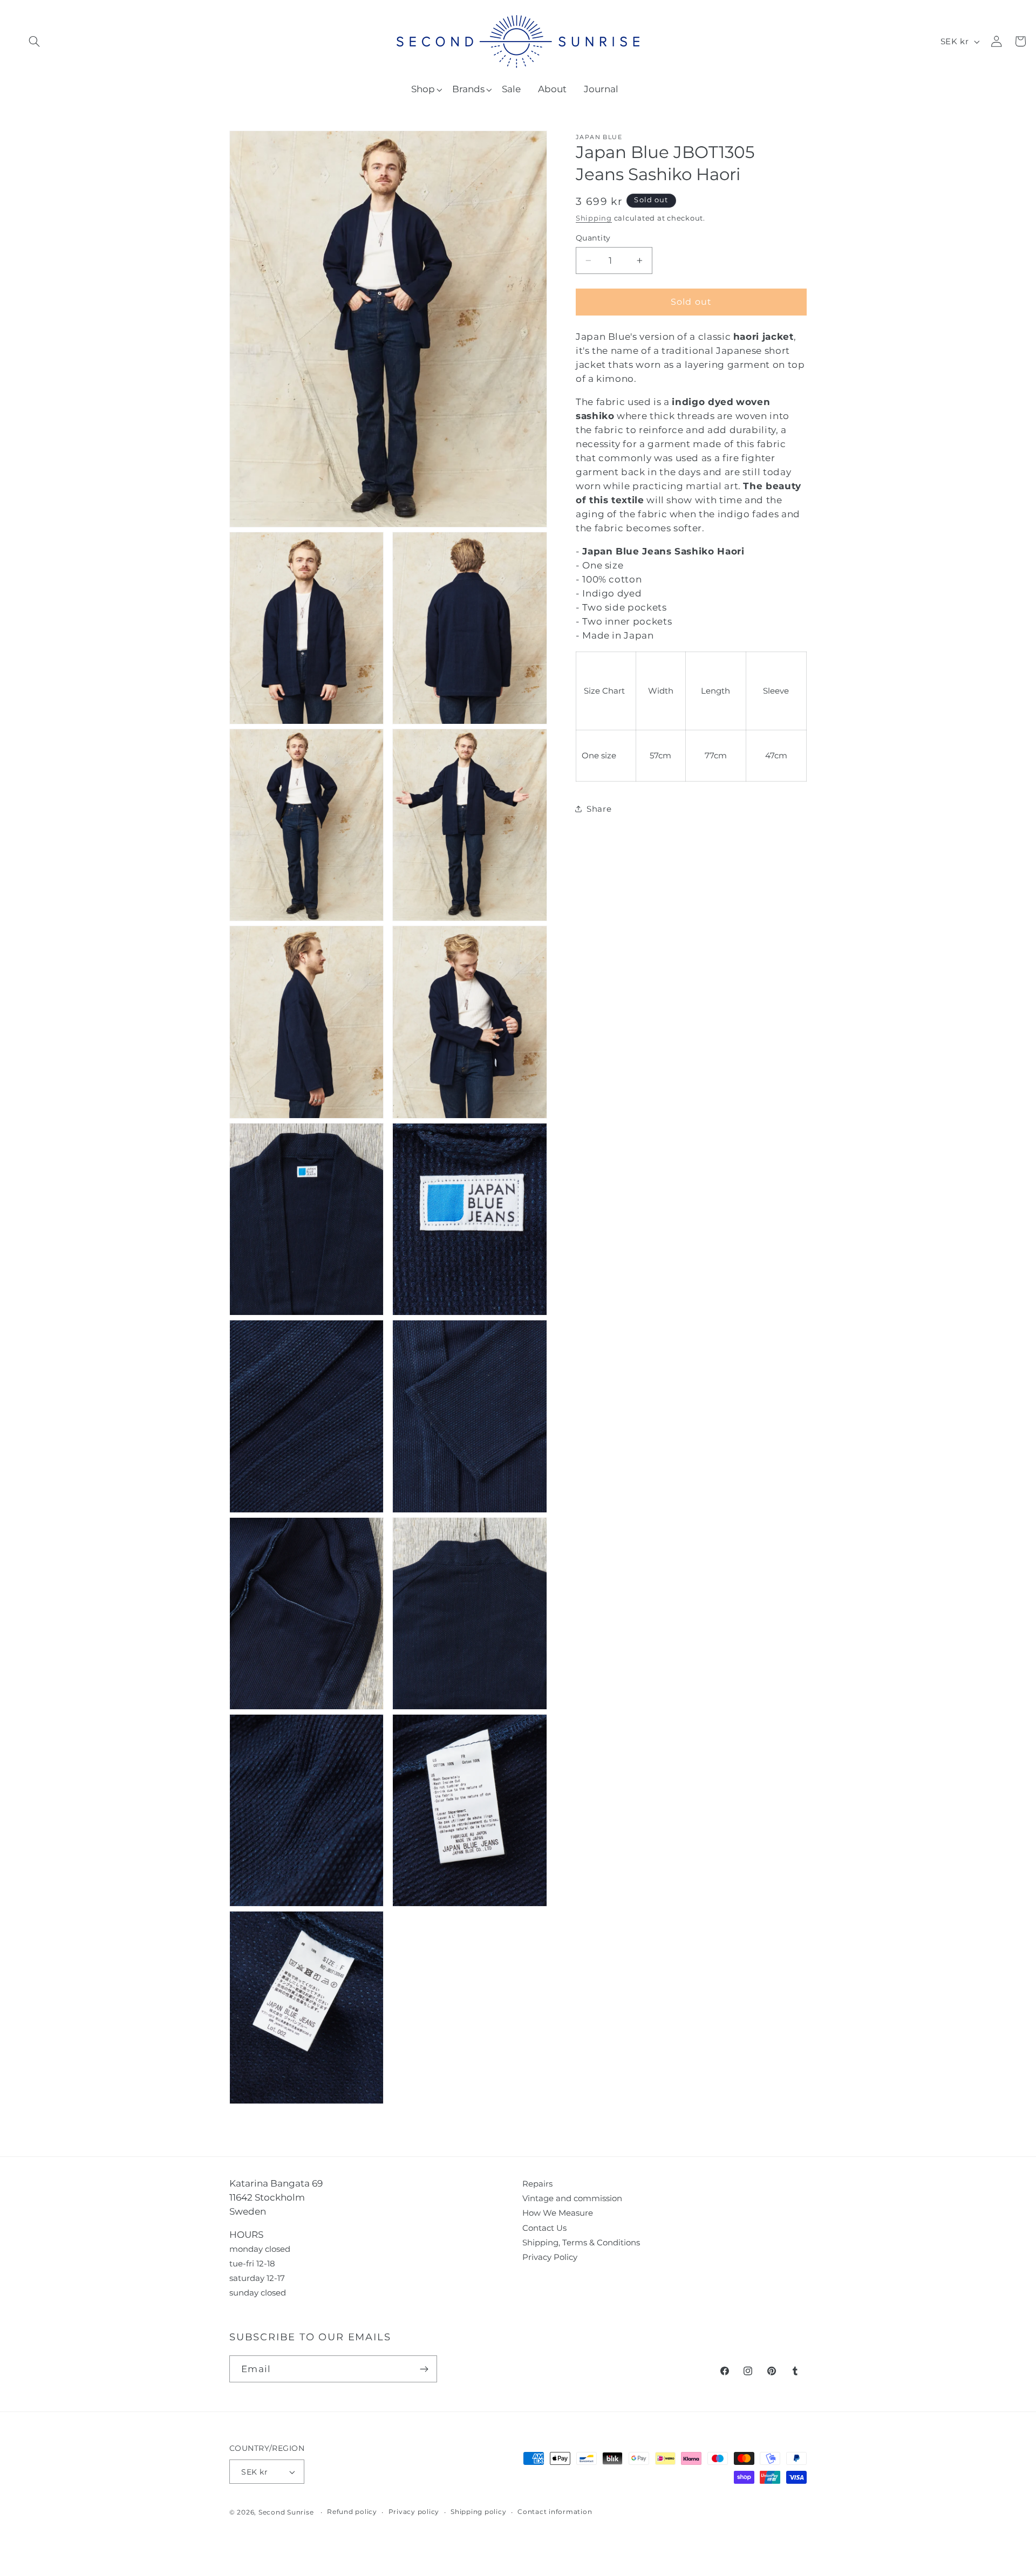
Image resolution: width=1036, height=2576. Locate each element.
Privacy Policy (550, 2257)
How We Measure (558, 2213)
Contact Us (544, 2228)
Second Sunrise (286, 2512)
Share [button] (599, 809)
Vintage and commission (572, 2198)
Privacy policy (414, 2512)
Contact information (555, 2512)
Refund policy (352, 2512)
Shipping (594, 218)
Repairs (537, 2184)
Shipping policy (478, 2512)
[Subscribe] (424, 2369)
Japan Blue (599, 137)
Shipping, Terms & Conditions (581, 2242)
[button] (34, 41)
